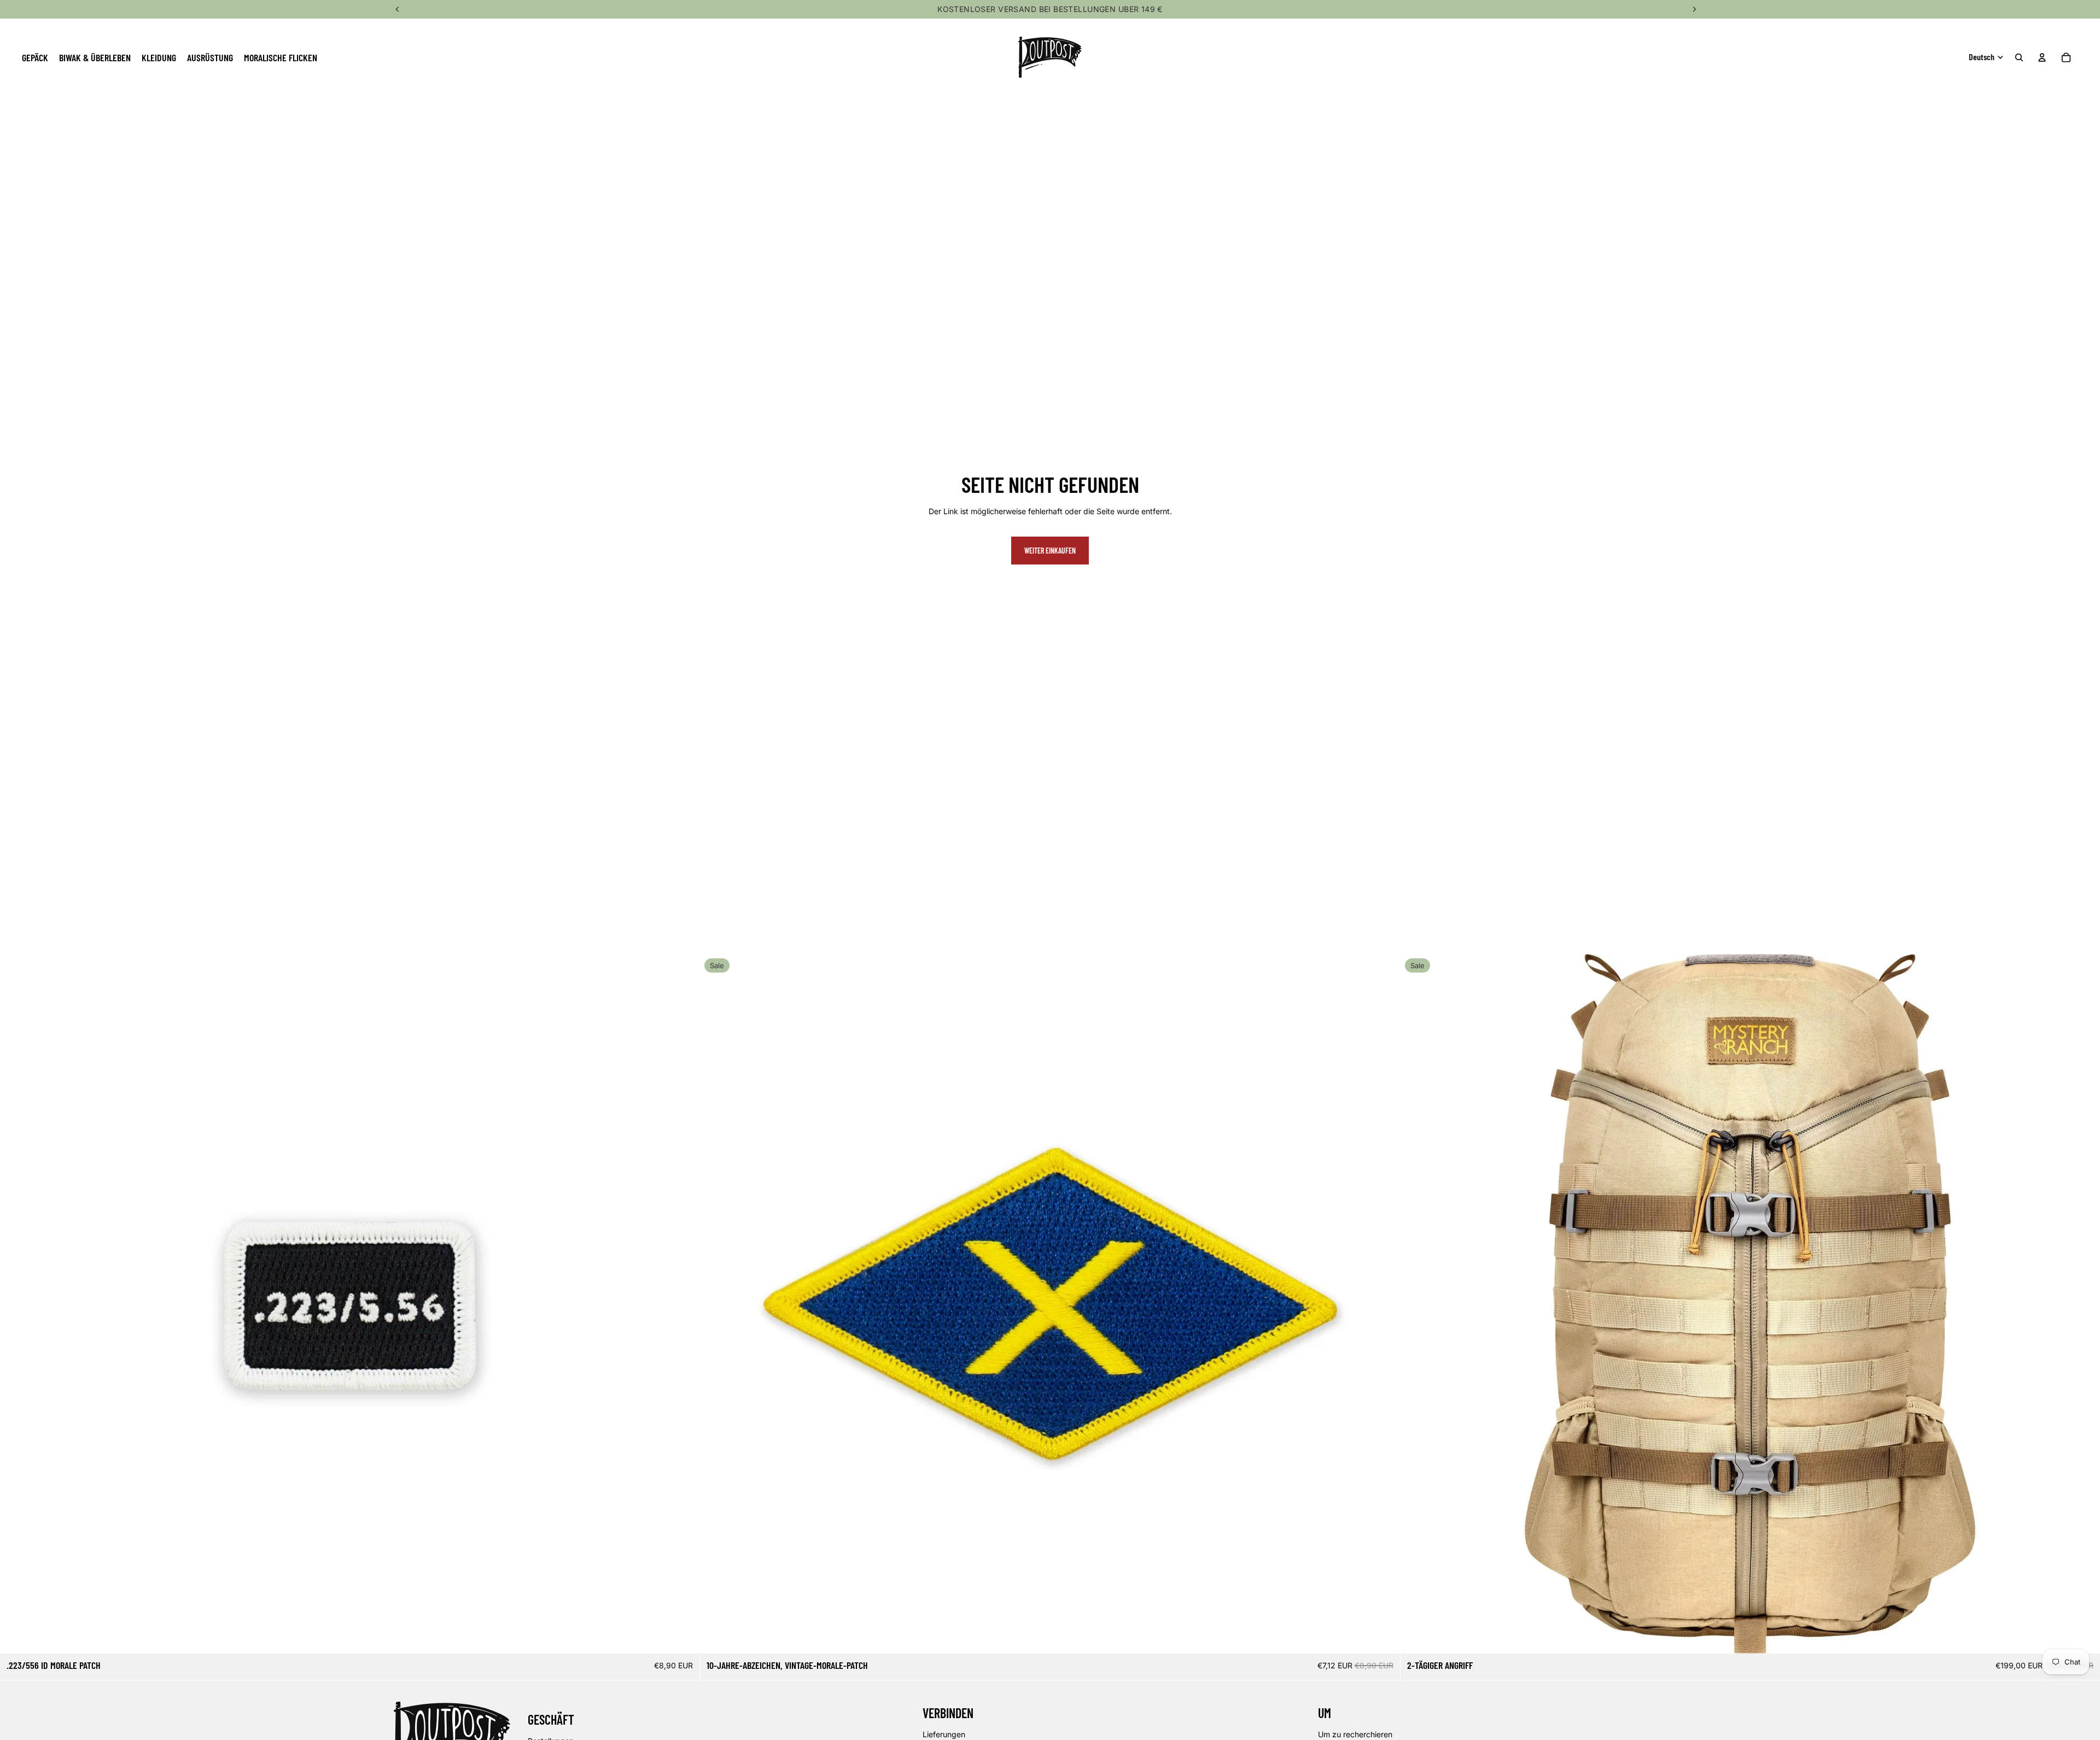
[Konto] (2042, 57)
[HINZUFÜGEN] (683, 1637)
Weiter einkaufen (1050, 551)
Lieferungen (944, 1734)
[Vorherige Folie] (1417, 1304)
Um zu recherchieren (1355, 1734)
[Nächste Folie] (2084, 1304)
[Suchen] (2019, 57)
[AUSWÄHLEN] (2083, 1637)
